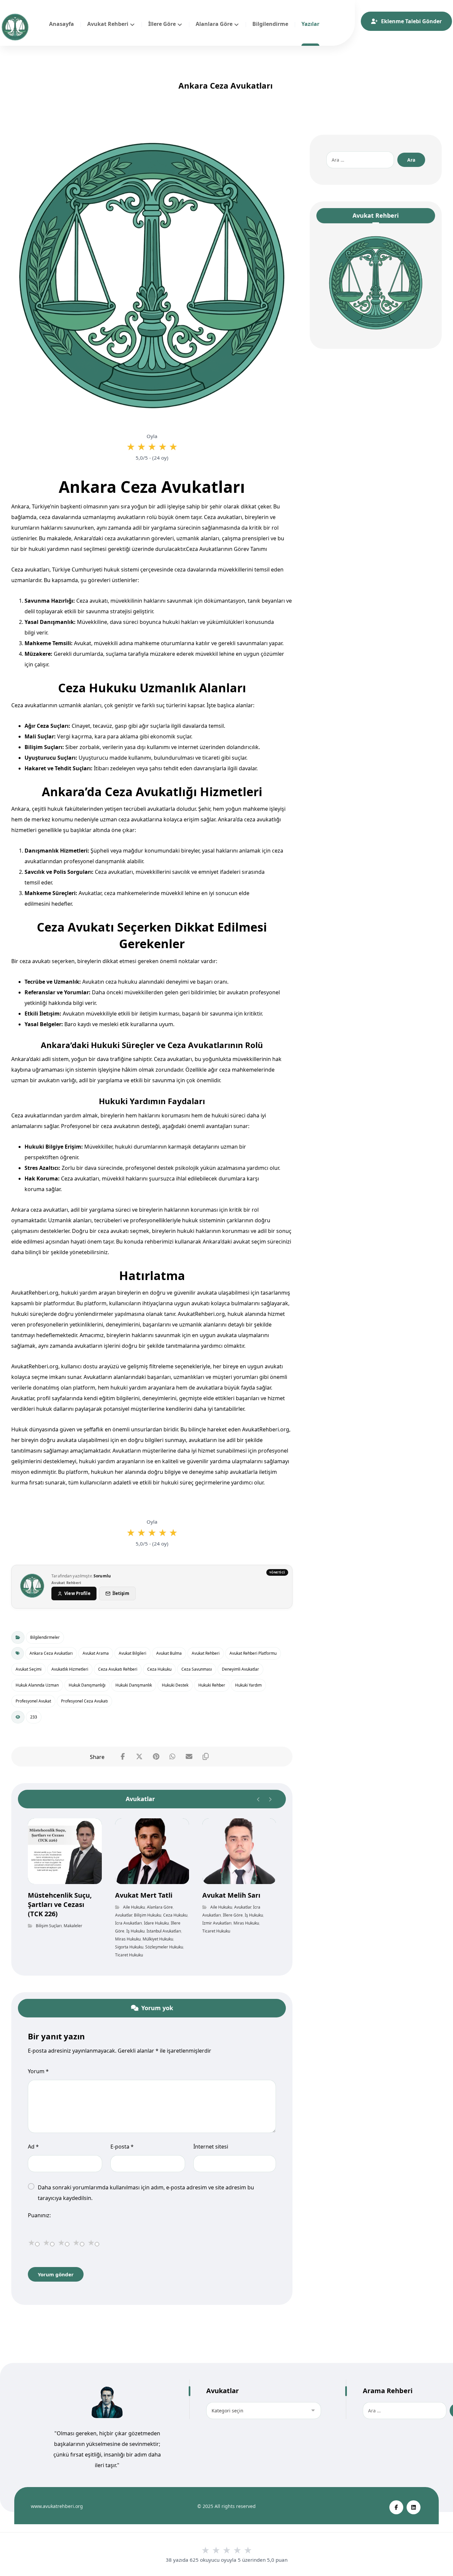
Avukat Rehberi (206, 1653)
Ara (411, 160)
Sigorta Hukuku (129, 1947)
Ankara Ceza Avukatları (51, 1653)
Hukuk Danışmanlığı (87, 1685)
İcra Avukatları (129, 1923)
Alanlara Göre (160, 1907)
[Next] (270, 1799)
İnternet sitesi (211, 2147)
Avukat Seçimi (29, 1669)
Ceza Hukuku (159, 1669)
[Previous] (259, 1799)
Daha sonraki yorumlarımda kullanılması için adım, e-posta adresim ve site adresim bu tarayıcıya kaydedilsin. (146, 2193)
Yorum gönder (56, 2274)
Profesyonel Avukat (33, 1701)
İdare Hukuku (156, 1923)
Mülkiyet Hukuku (158, 1939)
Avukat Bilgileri (132, 1653)
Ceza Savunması (197, 1669)
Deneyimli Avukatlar (240, 1669)
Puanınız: (39, 2215)
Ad (33, 2147)
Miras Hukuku (128, 1939)
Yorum (38, 2071)
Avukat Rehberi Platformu (253, 1653)
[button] (123, 1757)
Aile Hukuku (134, 1907)
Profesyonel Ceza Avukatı (84, 1701)
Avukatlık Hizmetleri (70, 1669)
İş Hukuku (135, 1931)
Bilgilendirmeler (45, 1637)
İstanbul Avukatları (164, 1931)
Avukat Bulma (169, 1653)
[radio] (131, 447)
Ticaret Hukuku (129, 1955)
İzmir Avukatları (217, 1923)
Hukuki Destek (175, 1685)
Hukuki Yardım (248, 1685)
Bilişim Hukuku (148, 1915)
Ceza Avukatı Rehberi (118, 1669)
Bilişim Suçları (49, 1926)
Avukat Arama (96, 1653)
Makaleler (73, 1926)
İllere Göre (233, 1915)
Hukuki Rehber (212, 1685)
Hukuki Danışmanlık (134, 1685)
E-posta (122, 2147)
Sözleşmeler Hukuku (164, 1947)
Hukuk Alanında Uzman (37, 1685)
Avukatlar (124, 1915)
